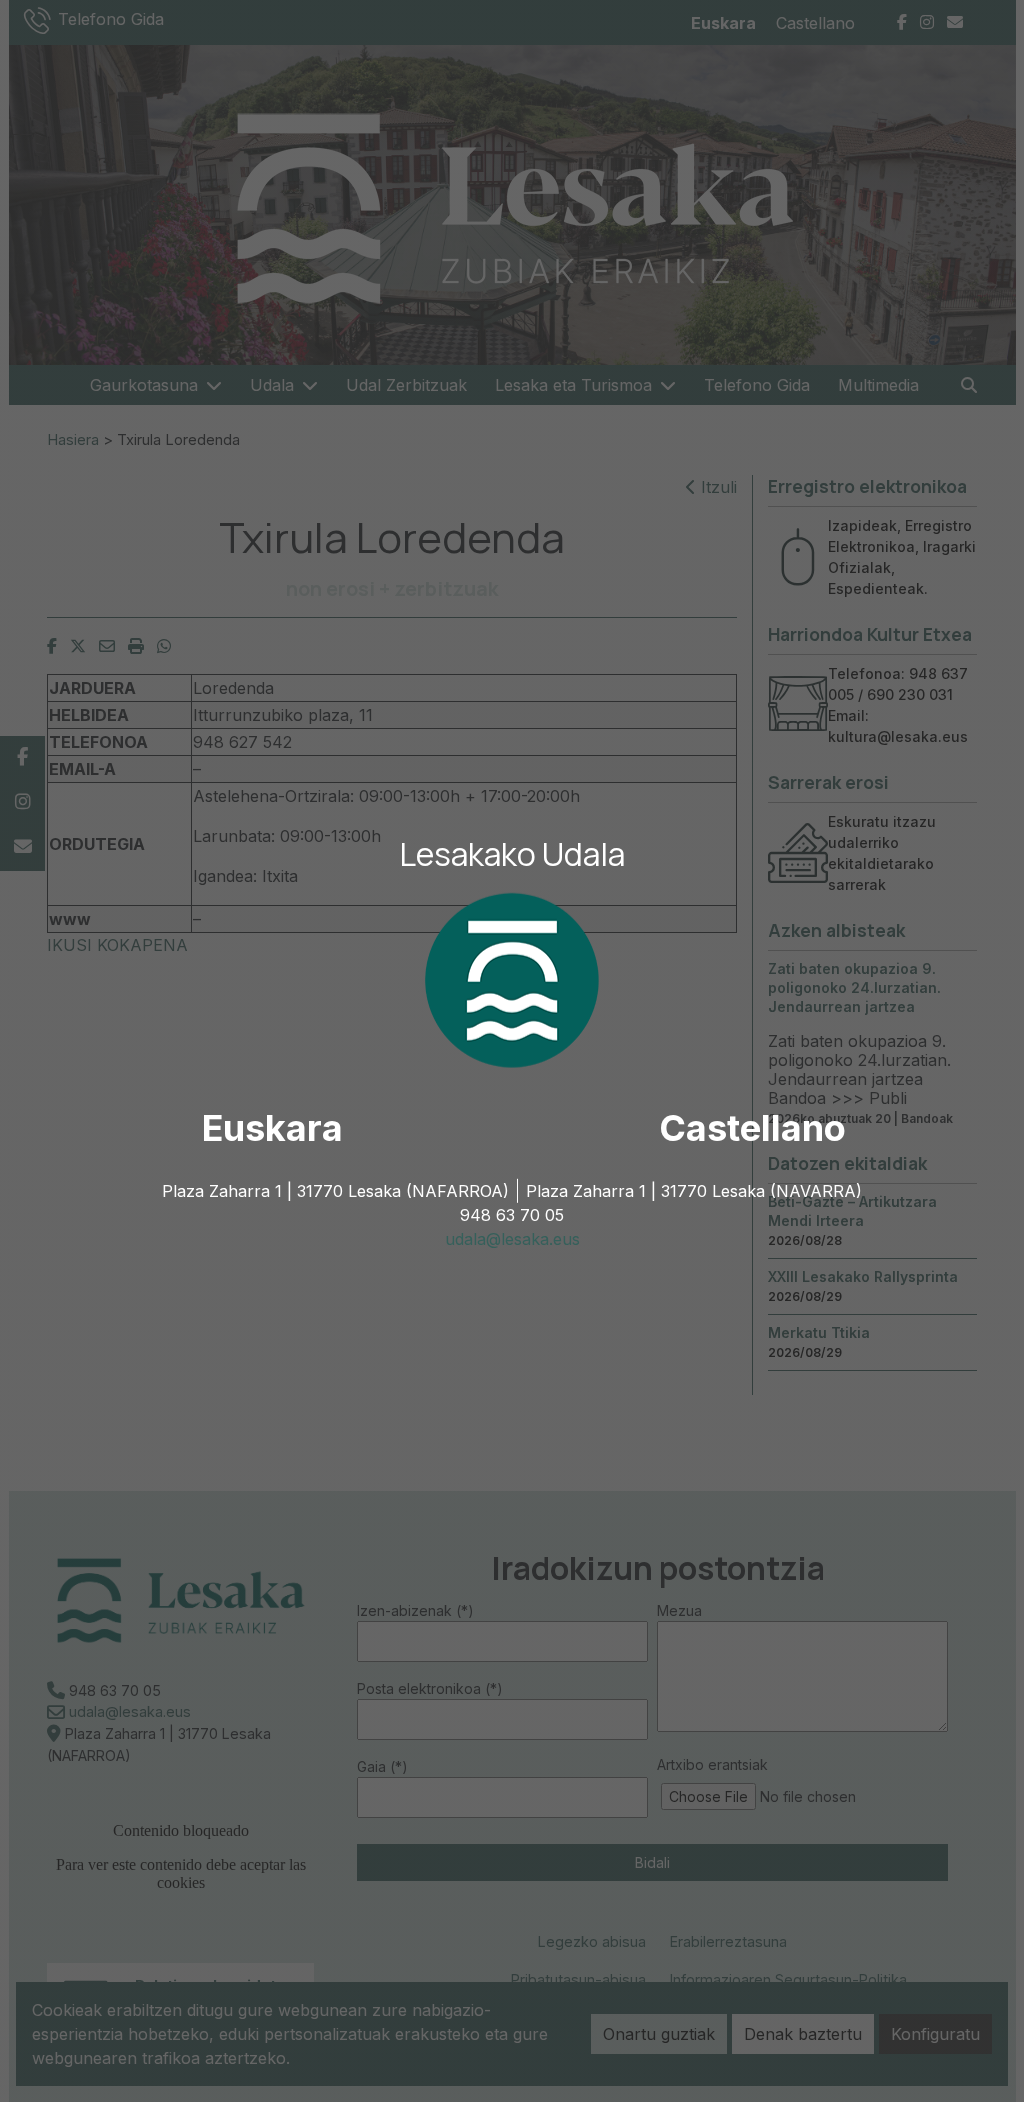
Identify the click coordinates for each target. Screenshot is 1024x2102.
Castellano (752, 1128)
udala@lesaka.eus (512, 1239)
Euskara (272, 1128)
